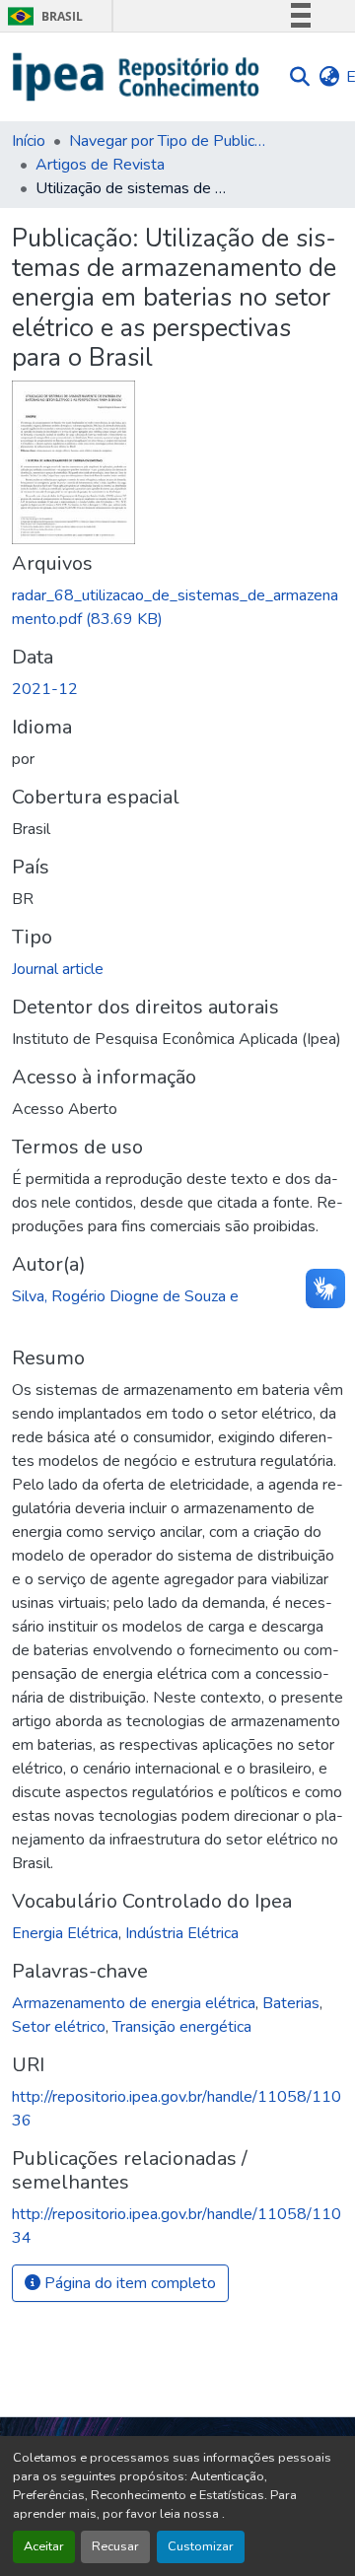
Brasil (42, 16)
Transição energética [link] (182, 2027)
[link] (177, 607)
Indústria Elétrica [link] (182, 1933)
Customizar (201, 2546)
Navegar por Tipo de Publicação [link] (168, 141)
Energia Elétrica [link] (65, 1933)
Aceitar (44, 2546)
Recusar (115, 2546)
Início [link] (29, 141)
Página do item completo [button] (128, 2283)
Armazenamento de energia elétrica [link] (134, 2003)
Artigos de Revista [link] (100, 165)
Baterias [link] (291, 2003)
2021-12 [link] (45, 689)
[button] (137, 77)
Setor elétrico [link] (59, 2027)
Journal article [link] (58, 969)
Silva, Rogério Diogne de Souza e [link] (125, 1296)
